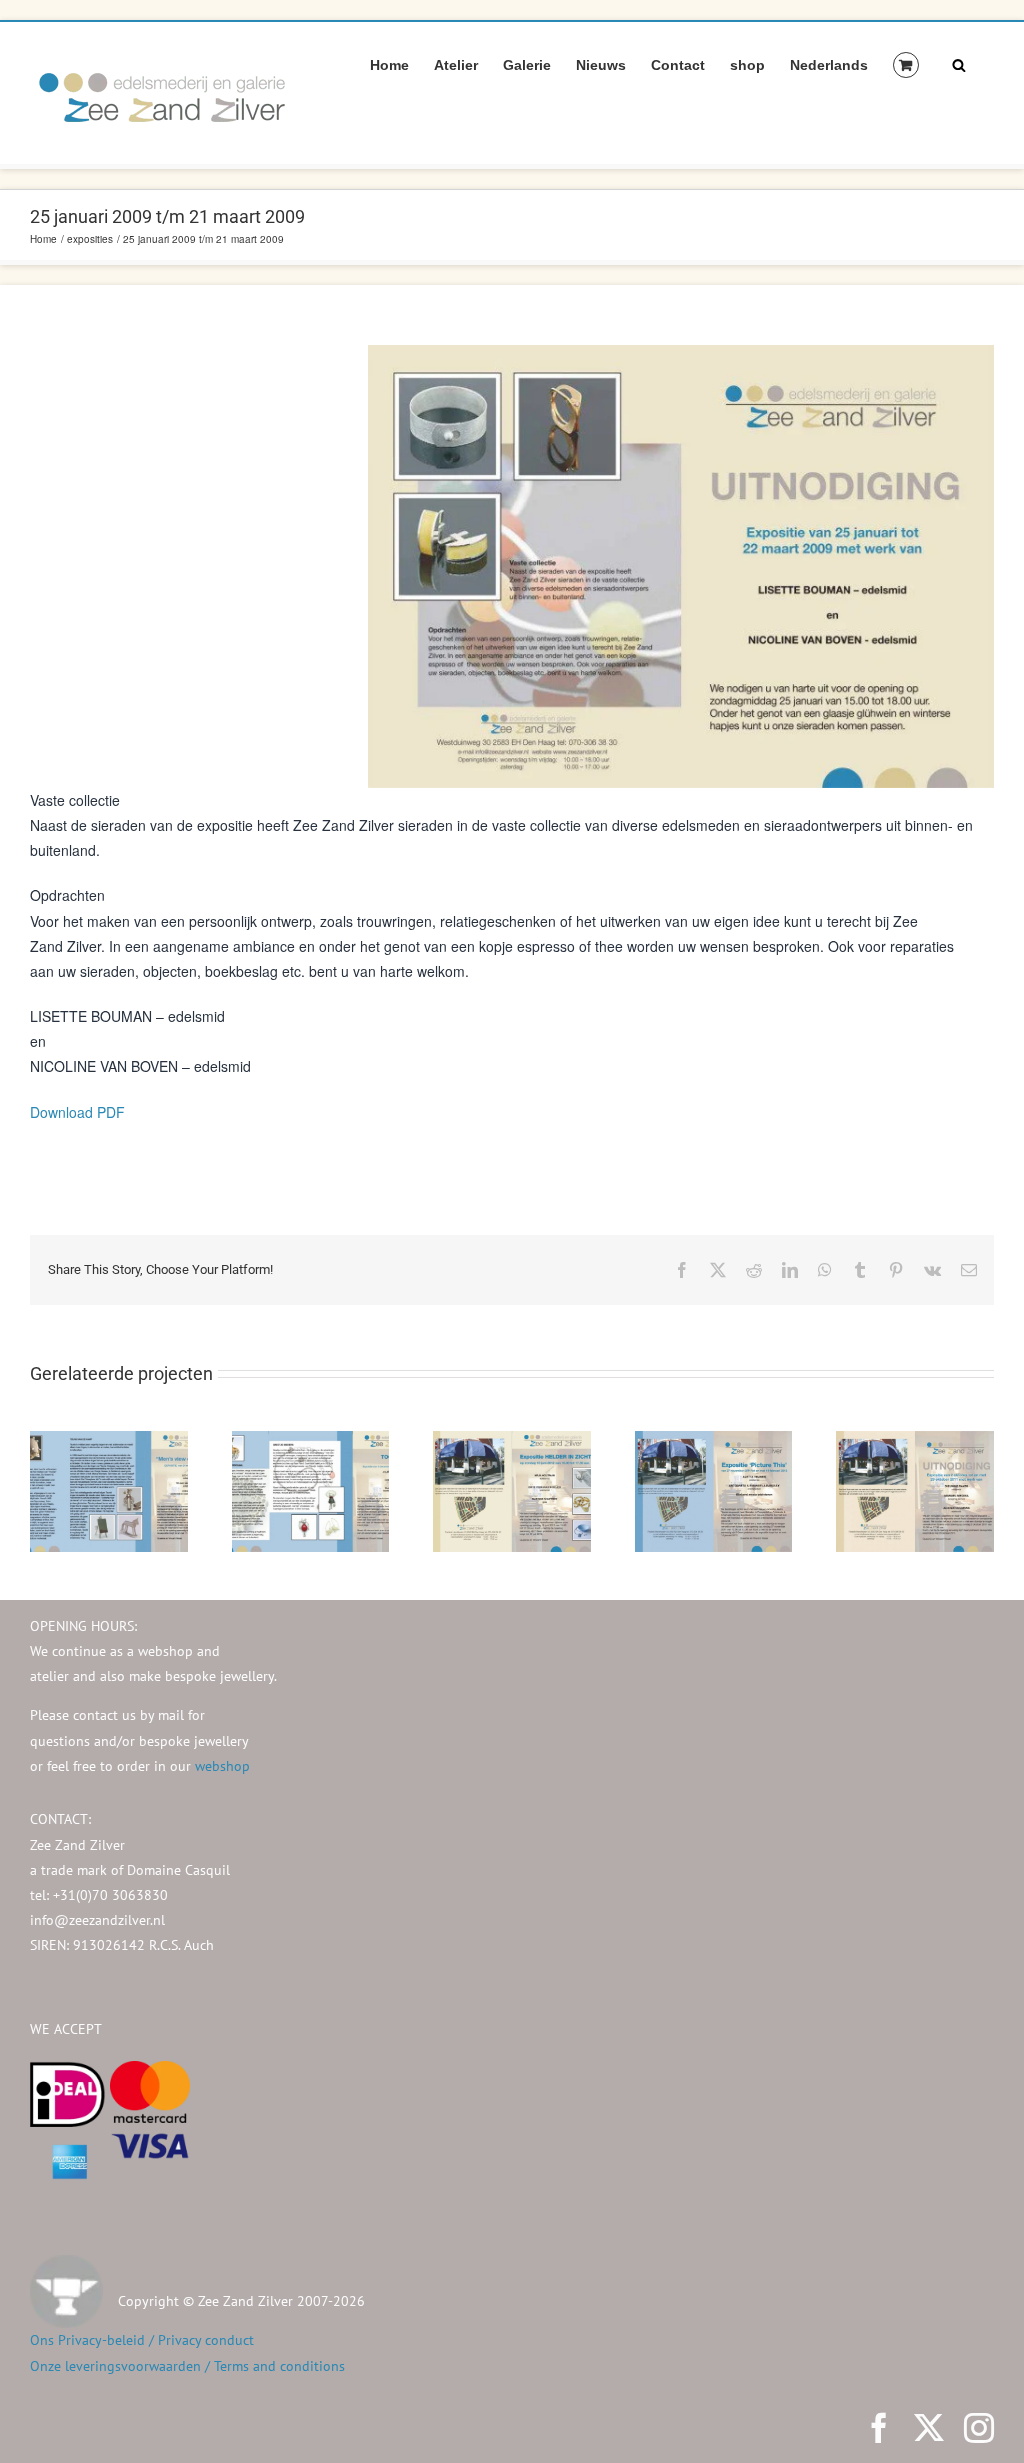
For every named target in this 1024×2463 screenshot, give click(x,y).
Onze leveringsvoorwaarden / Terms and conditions (187, 2366)
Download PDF (77, 1112)
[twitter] (929, 2428)
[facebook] (879, 2428)
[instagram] (979, 2428)
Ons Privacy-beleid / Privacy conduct (142, 2340)
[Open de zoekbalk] (959, 64)
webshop (222, 1766)
